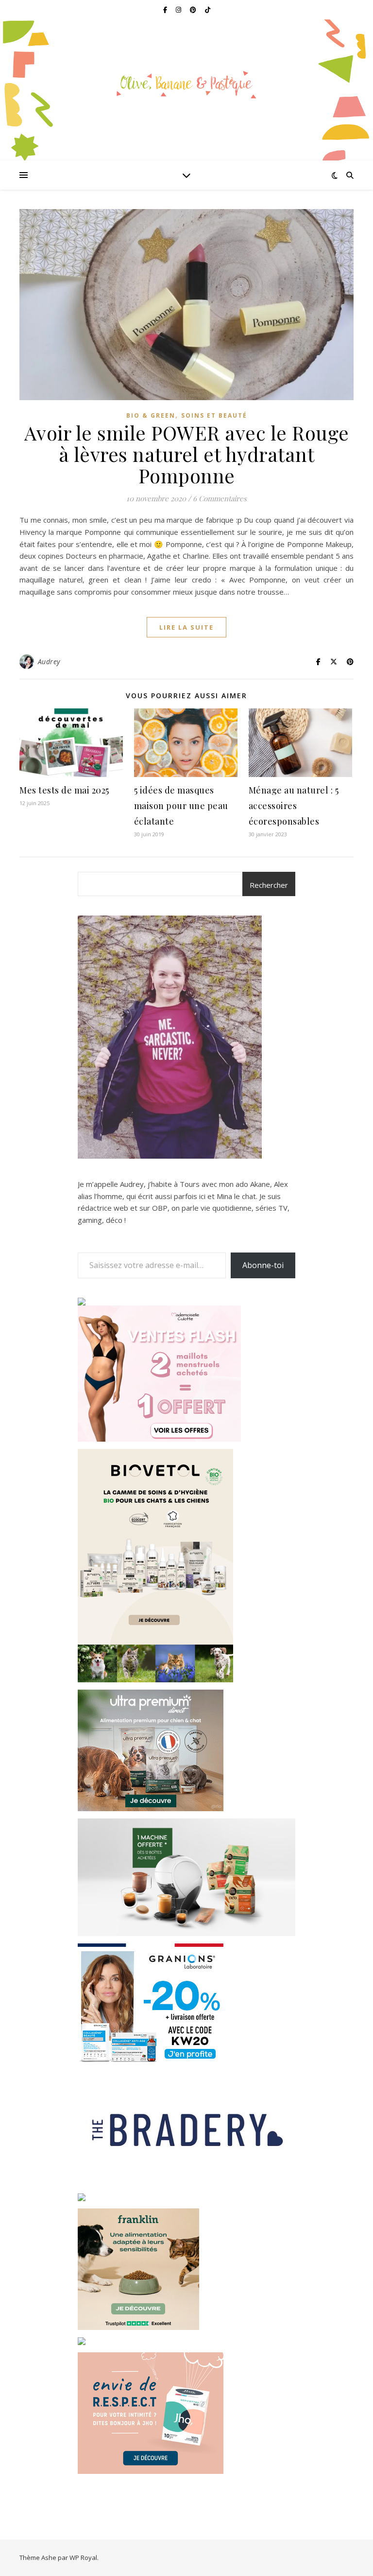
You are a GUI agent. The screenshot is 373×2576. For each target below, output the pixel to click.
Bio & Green (151, 415)
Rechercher (269, 885)
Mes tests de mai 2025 (64, 790)
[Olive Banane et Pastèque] (186, 84)
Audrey (49, 662)
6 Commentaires (220, 498)
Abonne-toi (263, 1265)
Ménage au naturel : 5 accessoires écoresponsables (294, 806)
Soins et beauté (214, 415)
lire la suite (186, 627)
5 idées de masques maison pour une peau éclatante (181, 806)
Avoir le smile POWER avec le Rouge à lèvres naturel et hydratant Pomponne (187, 454)
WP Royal (83, 2558)
